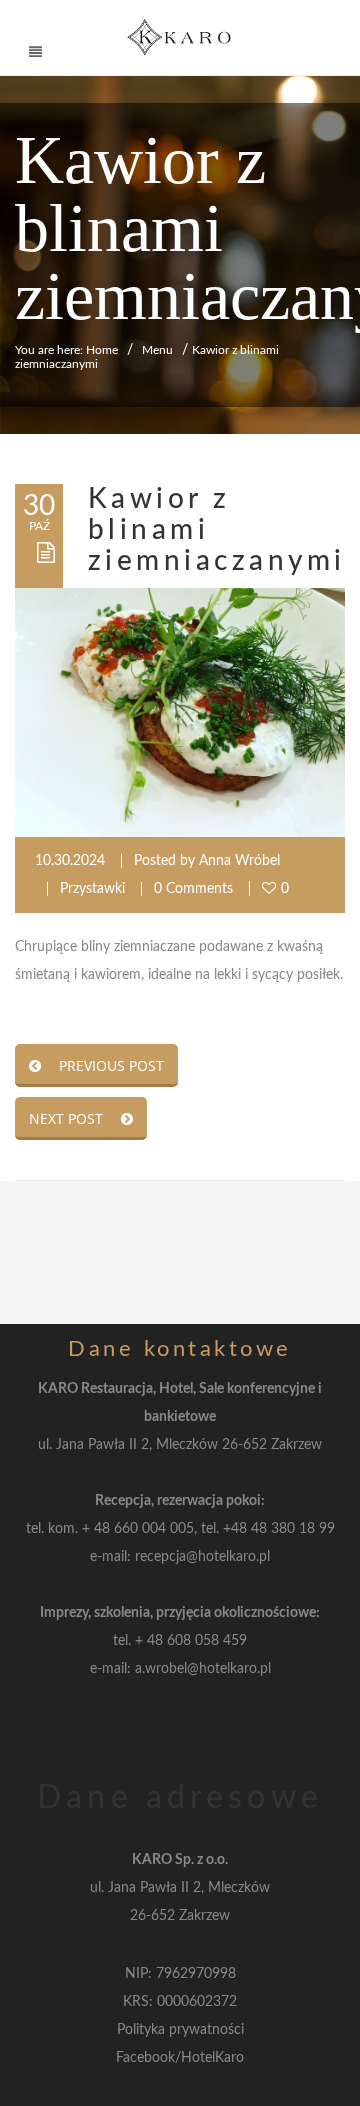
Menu (157, 350)
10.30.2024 (70, 861)
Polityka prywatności (180, 2030)
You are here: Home (66, 350)
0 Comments (193, 889)
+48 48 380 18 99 (279, 1529)
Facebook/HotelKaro (180, 2058)
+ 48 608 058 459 (191, 1641)
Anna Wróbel (239, 861)
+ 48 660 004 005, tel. (152, 1529)
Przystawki (92, 889)
